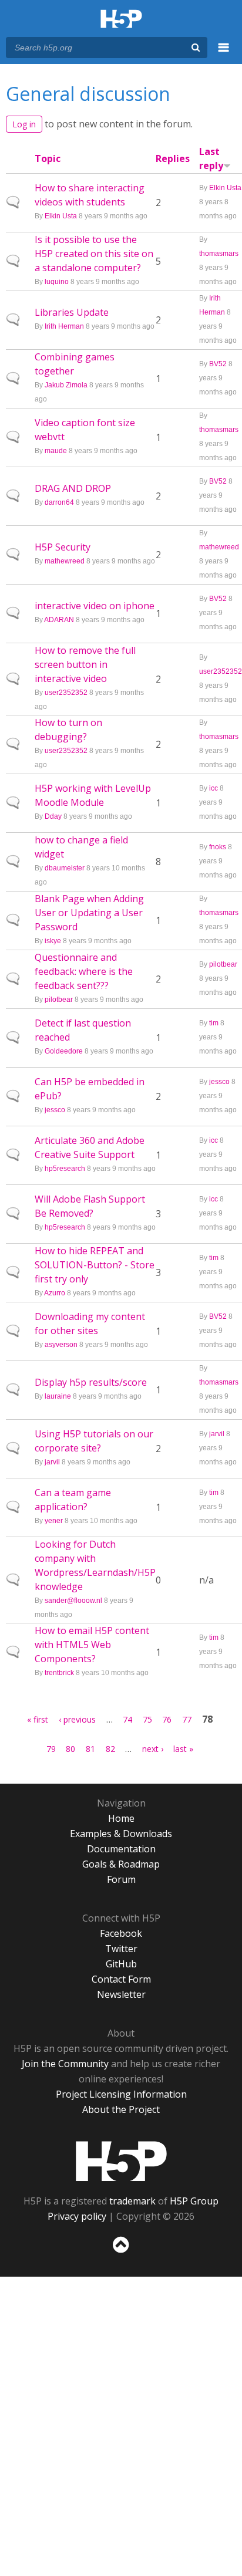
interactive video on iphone (95, 606)
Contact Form (121, 1979)
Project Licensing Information (121, 2094)
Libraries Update (72, 312)
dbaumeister (65, 868)
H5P (121, 2161)
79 (51, 1749)
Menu (224, 54)
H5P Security (63, 547)
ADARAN (59, 620)
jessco (55, 1110)
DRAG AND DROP (73, 488)
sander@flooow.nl (73, 1601)
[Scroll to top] (121, 2253)
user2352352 (66, 693)
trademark (132, 2201)
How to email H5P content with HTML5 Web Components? (92, 1645)
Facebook (121, 1933)
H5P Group (194, 2201)
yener (54, 1521)
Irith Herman (64, 326)
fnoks (218, 847)
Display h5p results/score (91, 1382)
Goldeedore (64, 1051)
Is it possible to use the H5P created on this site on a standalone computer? (94, 254)
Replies (173, 158)
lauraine (58, 1396)
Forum (121, 1879)
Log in (24, 124)
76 (167, 1719)
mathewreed (65, 561)
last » (183, 1749)
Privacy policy (77, 2216)
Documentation (121, 1849)
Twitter (121, 1949)
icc (214, 788)
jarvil (52, 1462)
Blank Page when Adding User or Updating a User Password (89, 913)
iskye (53, 941)
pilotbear (59, 1000)
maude (56, 451)
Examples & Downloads (121, 1834)
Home (121, 1818)
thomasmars (219, 254)
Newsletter (121, 1994)
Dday (53, 816)
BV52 (218, 364)
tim (214, 1023)
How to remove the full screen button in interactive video (85, 664)
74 (127, 1719)
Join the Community (65, 2064)
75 (147, 1719)
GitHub (121, 1964)
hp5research (65, 1169)
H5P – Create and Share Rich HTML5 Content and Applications (121, 20)
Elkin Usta (61, 216)
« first (38, 1719)
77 (187, 1719)
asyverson (61, 1345)
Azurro (55, 1293)
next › (153, 1749)
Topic (48, 158)
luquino (57, 282)
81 (90, 1749)
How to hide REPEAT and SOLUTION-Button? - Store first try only (95, 1265)
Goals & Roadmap (121, 1864)
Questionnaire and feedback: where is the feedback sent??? (84, 971)
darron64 (59, 502)
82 (110, 1749)
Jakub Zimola (66, 385)
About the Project (121, 2109)
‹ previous (77, 1719)
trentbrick (59, 1673)
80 (70, 1749)
